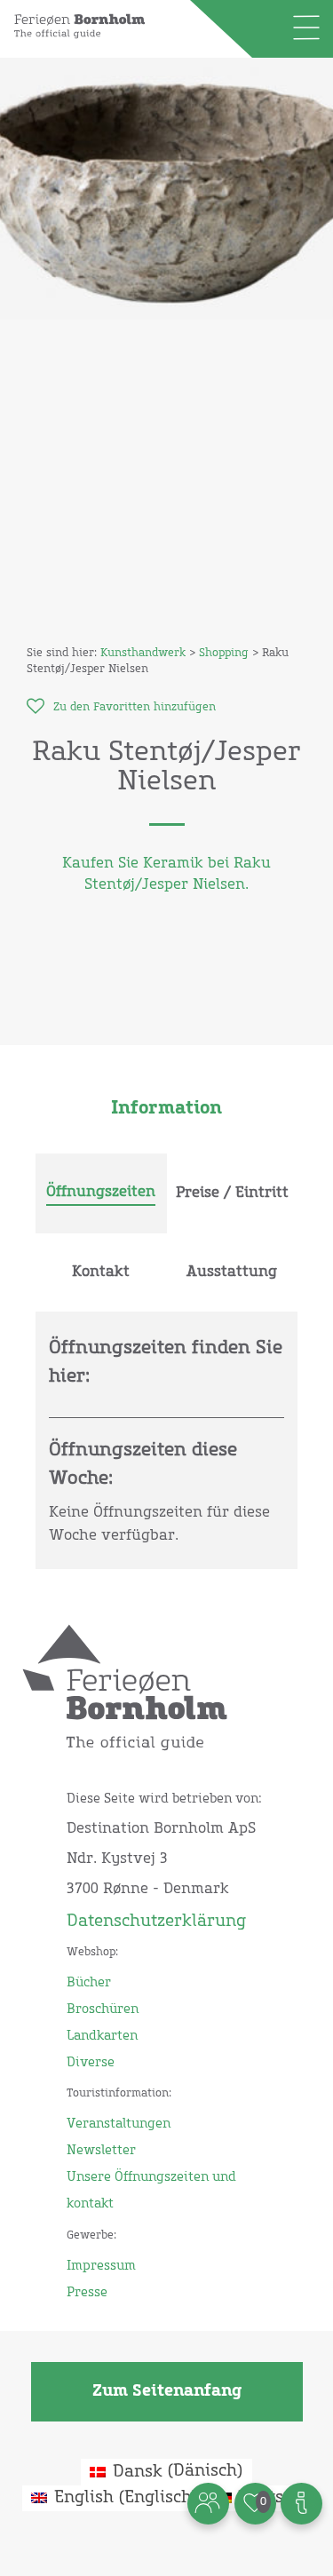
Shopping (224, 654)
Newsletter (101, 2151)
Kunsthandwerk (143, 654)
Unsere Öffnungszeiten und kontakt (151, 2191)
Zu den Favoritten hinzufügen (135, 708)
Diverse (91, 2063)
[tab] (101, 1193)
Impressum (101, 2266)
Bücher (89, 1983)
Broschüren (103, 2009)
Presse (87, 2293)
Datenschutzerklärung (156, 1922)
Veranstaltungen (119, 2124)
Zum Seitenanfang (167, 2391)
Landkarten (102, 2036)
